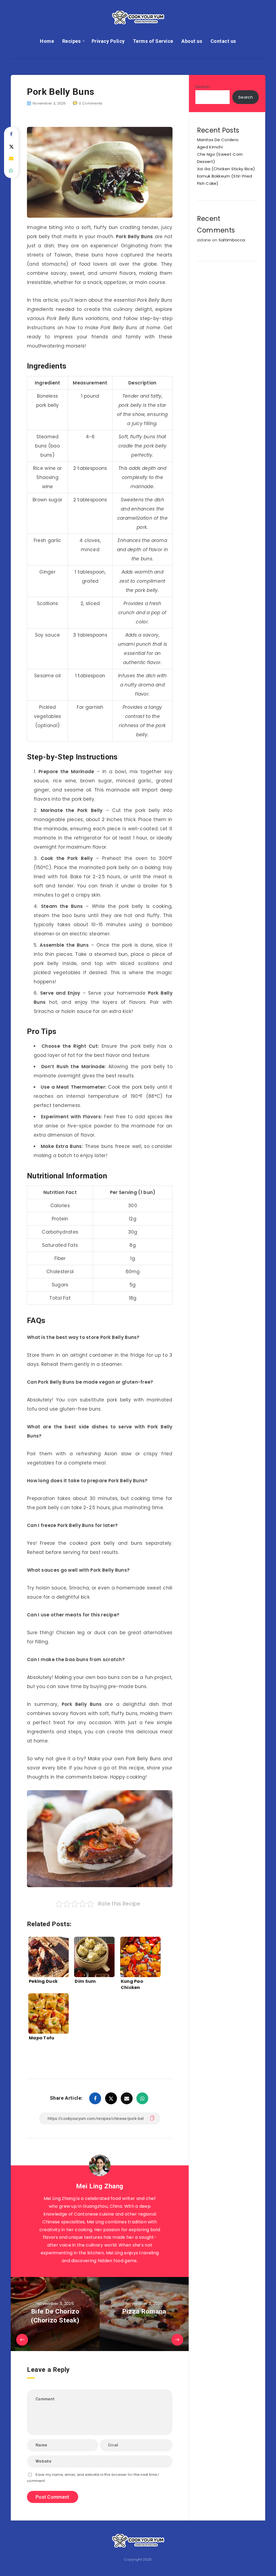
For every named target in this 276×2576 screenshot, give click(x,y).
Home (47, 41)
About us (192, 41)
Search (203, 87)
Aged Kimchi (210, 147)
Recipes (72, 41)
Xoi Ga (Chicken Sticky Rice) (226, 169)
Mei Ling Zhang (100, 2186)
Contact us (223, 41)
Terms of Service (153, 41)
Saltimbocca (232, 240)
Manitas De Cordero (218, 140)
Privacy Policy (108, 41)
